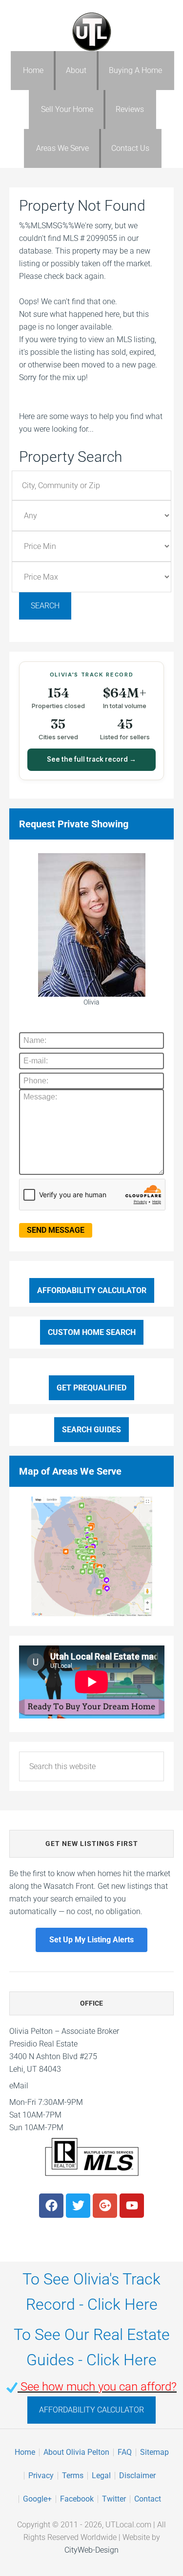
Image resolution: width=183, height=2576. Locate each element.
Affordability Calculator (92, 1290)
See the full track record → (91, 759)
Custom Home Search (92, 1332)
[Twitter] (78, 2206)
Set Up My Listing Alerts (91, 1940)
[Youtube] (132, 2206)
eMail (19, 2086)
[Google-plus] (105, 2206)
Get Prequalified (91, 1388)
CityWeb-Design (91, 2550)
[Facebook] (51, 2206)
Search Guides (91, 1430)
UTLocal (91, 32)
